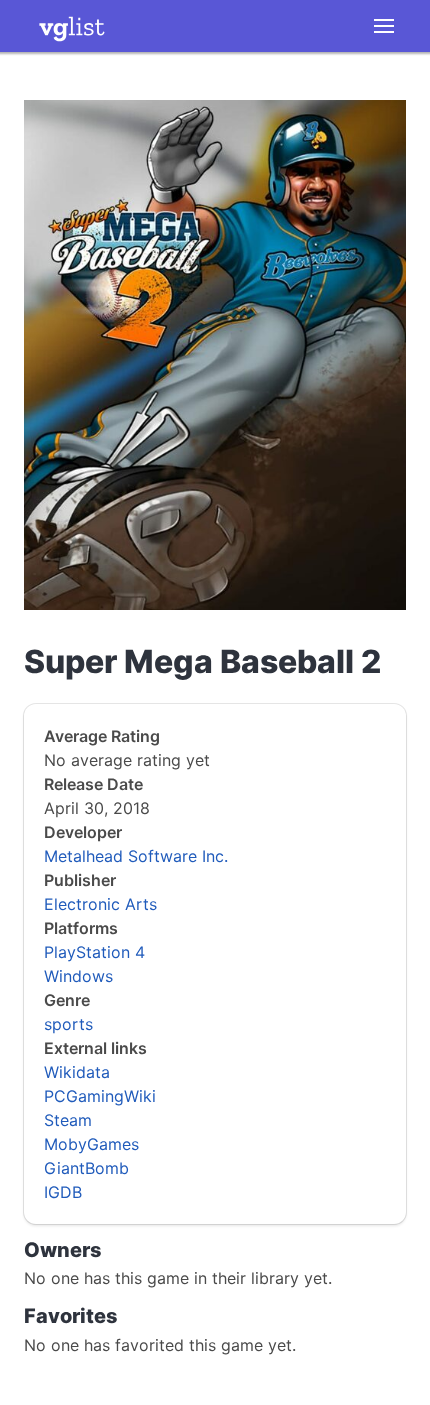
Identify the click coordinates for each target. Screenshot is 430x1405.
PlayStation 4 (94, 952)
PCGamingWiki (100, 1096)
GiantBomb (86, 1168)
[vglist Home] (72, 26)
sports (68, 1024)
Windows (78, 976)
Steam (68, 1120)
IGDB (63, 1192)
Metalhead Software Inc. (136, 856)
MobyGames (91, 1144)
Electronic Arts (100, 904)
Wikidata (77, 1072)
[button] (384, 26)
